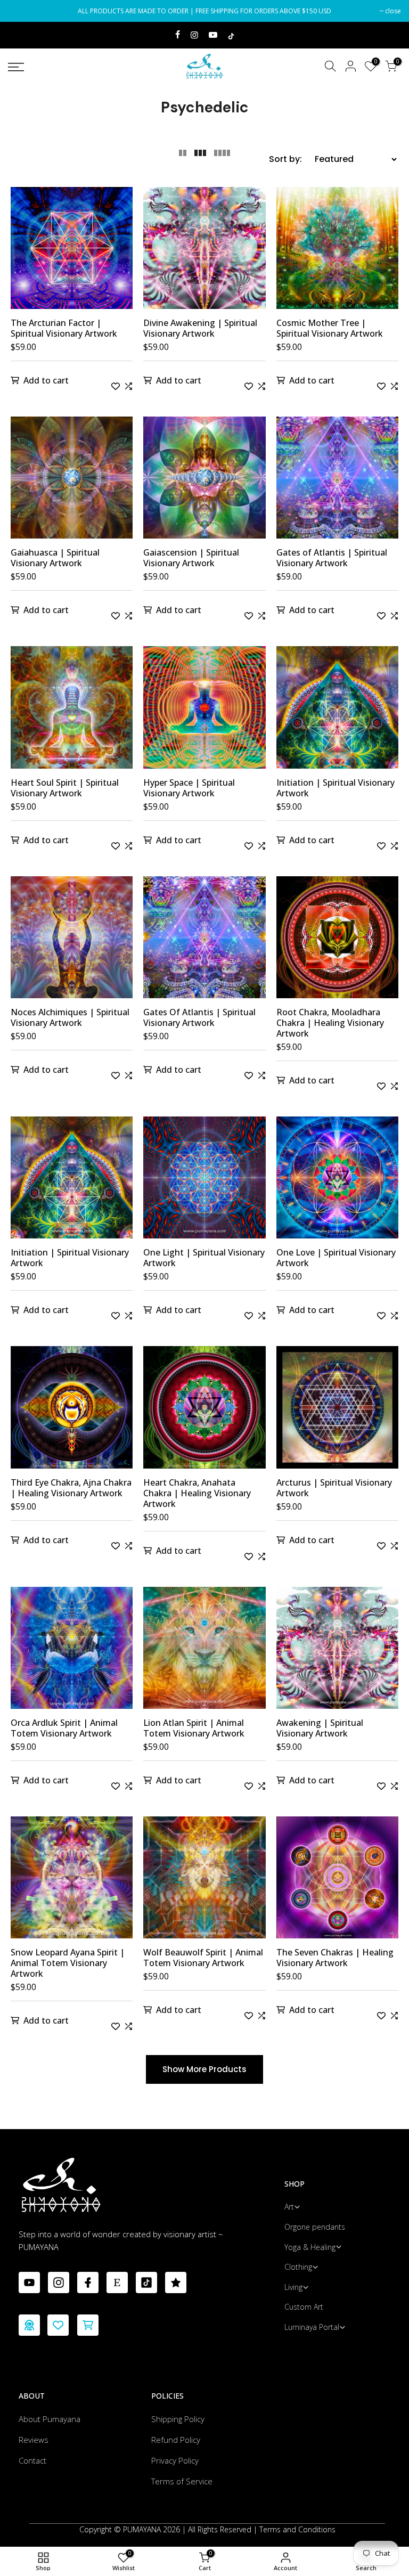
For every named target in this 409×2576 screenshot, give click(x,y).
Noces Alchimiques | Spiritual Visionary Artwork (70, 1017)
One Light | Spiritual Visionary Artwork (204, 1258)
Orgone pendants (315, 2227)
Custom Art (304, 2307)
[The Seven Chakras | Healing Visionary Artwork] (337, 1882)
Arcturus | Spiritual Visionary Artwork (334, 1488)
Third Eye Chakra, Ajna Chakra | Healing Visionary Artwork (71, 1488)
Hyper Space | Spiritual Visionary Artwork (189, 788)
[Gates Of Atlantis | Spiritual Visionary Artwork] (204, 941)
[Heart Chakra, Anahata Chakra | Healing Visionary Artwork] (204, 1411)
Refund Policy (176, 2440)
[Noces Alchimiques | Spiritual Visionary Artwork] (72, 941)
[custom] (29, 2282)
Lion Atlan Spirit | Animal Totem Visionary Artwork (194, 1728)
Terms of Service (182, 2481)
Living (293, 2287)
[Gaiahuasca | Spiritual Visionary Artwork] (72, 482)
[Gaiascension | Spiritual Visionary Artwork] (204, 482)
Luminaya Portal (312, 2327)
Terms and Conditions (297, 2529)
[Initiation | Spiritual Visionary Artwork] (337, 711)
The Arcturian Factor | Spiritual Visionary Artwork (64, 328)
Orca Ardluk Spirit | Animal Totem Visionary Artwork (64, 1728)
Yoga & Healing (310, 2247)
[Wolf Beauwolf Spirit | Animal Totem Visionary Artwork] (204, 1882)
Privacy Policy (175, 2460)
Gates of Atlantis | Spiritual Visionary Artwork (332, 558)
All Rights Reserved (220, 2529)
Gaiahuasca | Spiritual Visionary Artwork (55, 558)
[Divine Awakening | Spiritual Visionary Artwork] (204, 252)
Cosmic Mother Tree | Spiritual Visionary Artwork (330, 328)
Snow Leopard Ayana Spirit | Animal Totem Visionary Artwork (68, 1963)
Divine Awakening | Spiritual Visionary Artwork (200, 328)
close (21, 11)
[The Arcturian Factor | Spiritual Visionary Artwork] (72, 252)
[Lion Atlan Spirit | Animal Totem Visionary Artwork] (204, 1652)
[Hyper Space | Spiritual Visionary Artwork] (204, 711)
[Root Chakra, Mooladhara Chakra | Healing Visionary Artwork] (337, 941)
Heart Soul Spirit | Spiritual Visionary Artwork (65, 788)
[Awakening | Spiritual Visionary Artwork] (337, 1652)
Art (289, 2207)
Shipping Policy (178, 2419)
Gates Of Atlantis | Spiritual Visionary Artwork (199, 1017)
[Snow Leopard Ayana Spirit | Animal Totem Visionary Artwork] (72, 1882)
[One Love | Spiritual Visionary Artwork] (337, 1182)
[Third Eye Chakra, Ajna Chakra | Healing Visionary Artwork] (72, 1411)
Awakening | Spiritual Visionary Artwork (320, 1728)
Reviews (34, 2440)
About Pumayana (50, 2419)
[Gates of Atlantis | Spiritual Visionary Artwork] (337, 482)
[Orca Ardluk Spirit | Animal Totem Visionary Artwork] (72, 1652)
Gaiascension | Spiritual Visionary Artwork (191, 558)
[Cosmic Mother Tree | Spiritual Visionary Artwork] (337, 252)
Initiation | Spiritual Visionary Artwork (336, 788)
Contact (32, 2460)
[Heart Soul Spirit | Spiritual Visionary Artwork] (72, 711)
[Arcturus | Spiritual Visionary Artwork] (337, 1411)
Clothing (298, 2267)
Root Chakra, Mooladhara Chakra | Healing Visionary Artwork (330, 1023)
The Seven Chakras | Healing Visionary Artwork (335, 1958)
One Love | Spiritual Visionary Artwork (336, 1258)
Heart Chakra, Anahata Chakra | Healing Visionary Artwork (197, 1493)
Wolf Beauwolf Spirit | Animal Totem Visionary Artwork (203, 1958)
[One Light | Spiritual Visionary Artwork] (204, 1182)
